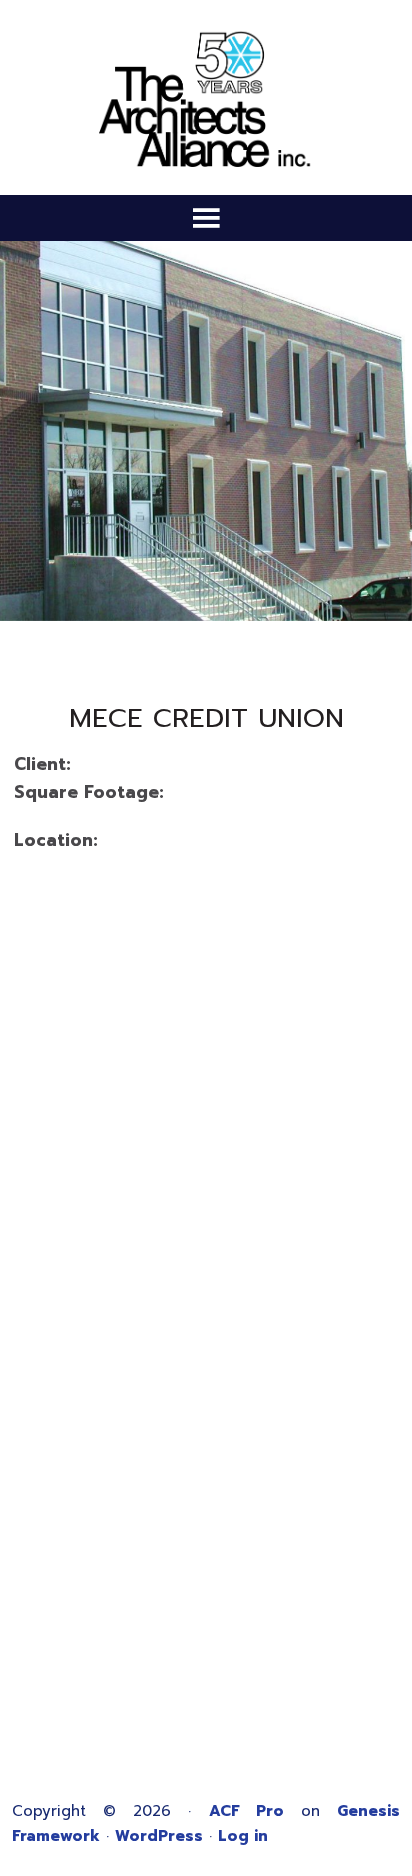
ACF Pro (246, 1811)
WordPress (159, 1836)
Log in (243, 1836)
